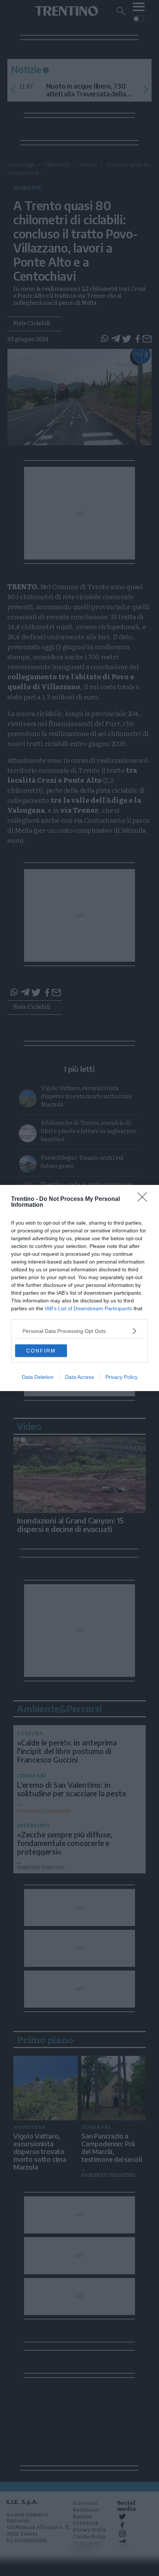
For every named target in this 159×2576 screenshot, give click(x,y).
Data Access (79, 1377)
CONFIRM (41, 1351)
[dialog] (79, 1288)
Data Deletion (38, 1377)
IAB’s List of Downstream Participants (88, 1308)
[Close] (145, 1199)
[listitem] (79, 1331)
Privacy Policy (121, 1377)
